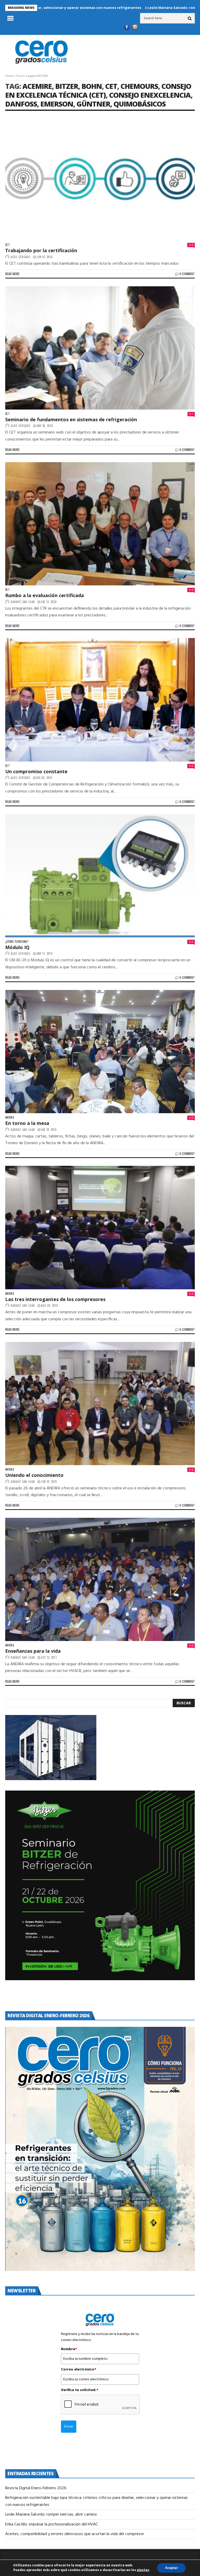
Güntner (93, 104)
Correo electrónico (79, 2370)
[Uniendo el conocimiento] (100, 1404)
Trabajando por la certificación (41, 250)
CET (111, 86)
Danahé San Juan (23, 602)
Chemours (139, 86)
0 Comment (187, 274)
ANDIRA (10, 1117)
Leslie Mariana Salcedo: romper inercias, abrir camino (115, 8)
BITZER (67, 86)
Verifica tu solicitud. (80, 2390)
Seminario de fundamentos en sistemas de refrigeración (71, 419)
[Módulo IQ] (100, 876)
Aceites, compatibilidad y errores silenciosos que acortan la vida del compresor (75, 2534)
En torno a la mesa (27, 1123)
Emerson (57, 104)
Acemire (37, 86)
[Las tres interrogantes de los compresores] (100, 1227)
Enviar (69, 2427)
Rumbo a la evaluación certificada (45, 595)
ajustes (143, 2570)
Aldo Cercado (21, 257)
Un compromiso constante (36, 771)
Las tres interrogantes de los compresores (55, 1299)
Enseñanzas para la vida (33, 1651)
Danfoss (21, 104)
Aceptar (171, 2568)
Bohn (92, 86)
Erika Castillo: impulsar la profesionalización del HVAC (52, 2524)
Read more (12, 274)
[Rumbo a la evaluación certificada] (100, 524)
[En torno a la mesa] (100, 1052)
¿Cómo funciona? (17, 942)
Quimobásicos (140, 104)
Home (10, 76)
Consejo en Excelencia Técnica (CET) (98, 91)
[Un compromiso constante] (100, 700)
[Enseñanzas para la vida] (100, 1579)
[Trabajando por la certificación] (100, 179)
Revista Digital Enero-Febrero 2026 (36, 2488)
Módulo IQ (17, 947)
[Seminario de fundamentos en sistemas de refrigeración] (100, 348)
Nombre (69, 2349)
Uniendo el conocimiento (34, 1475)
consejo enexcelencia (150, 95)
